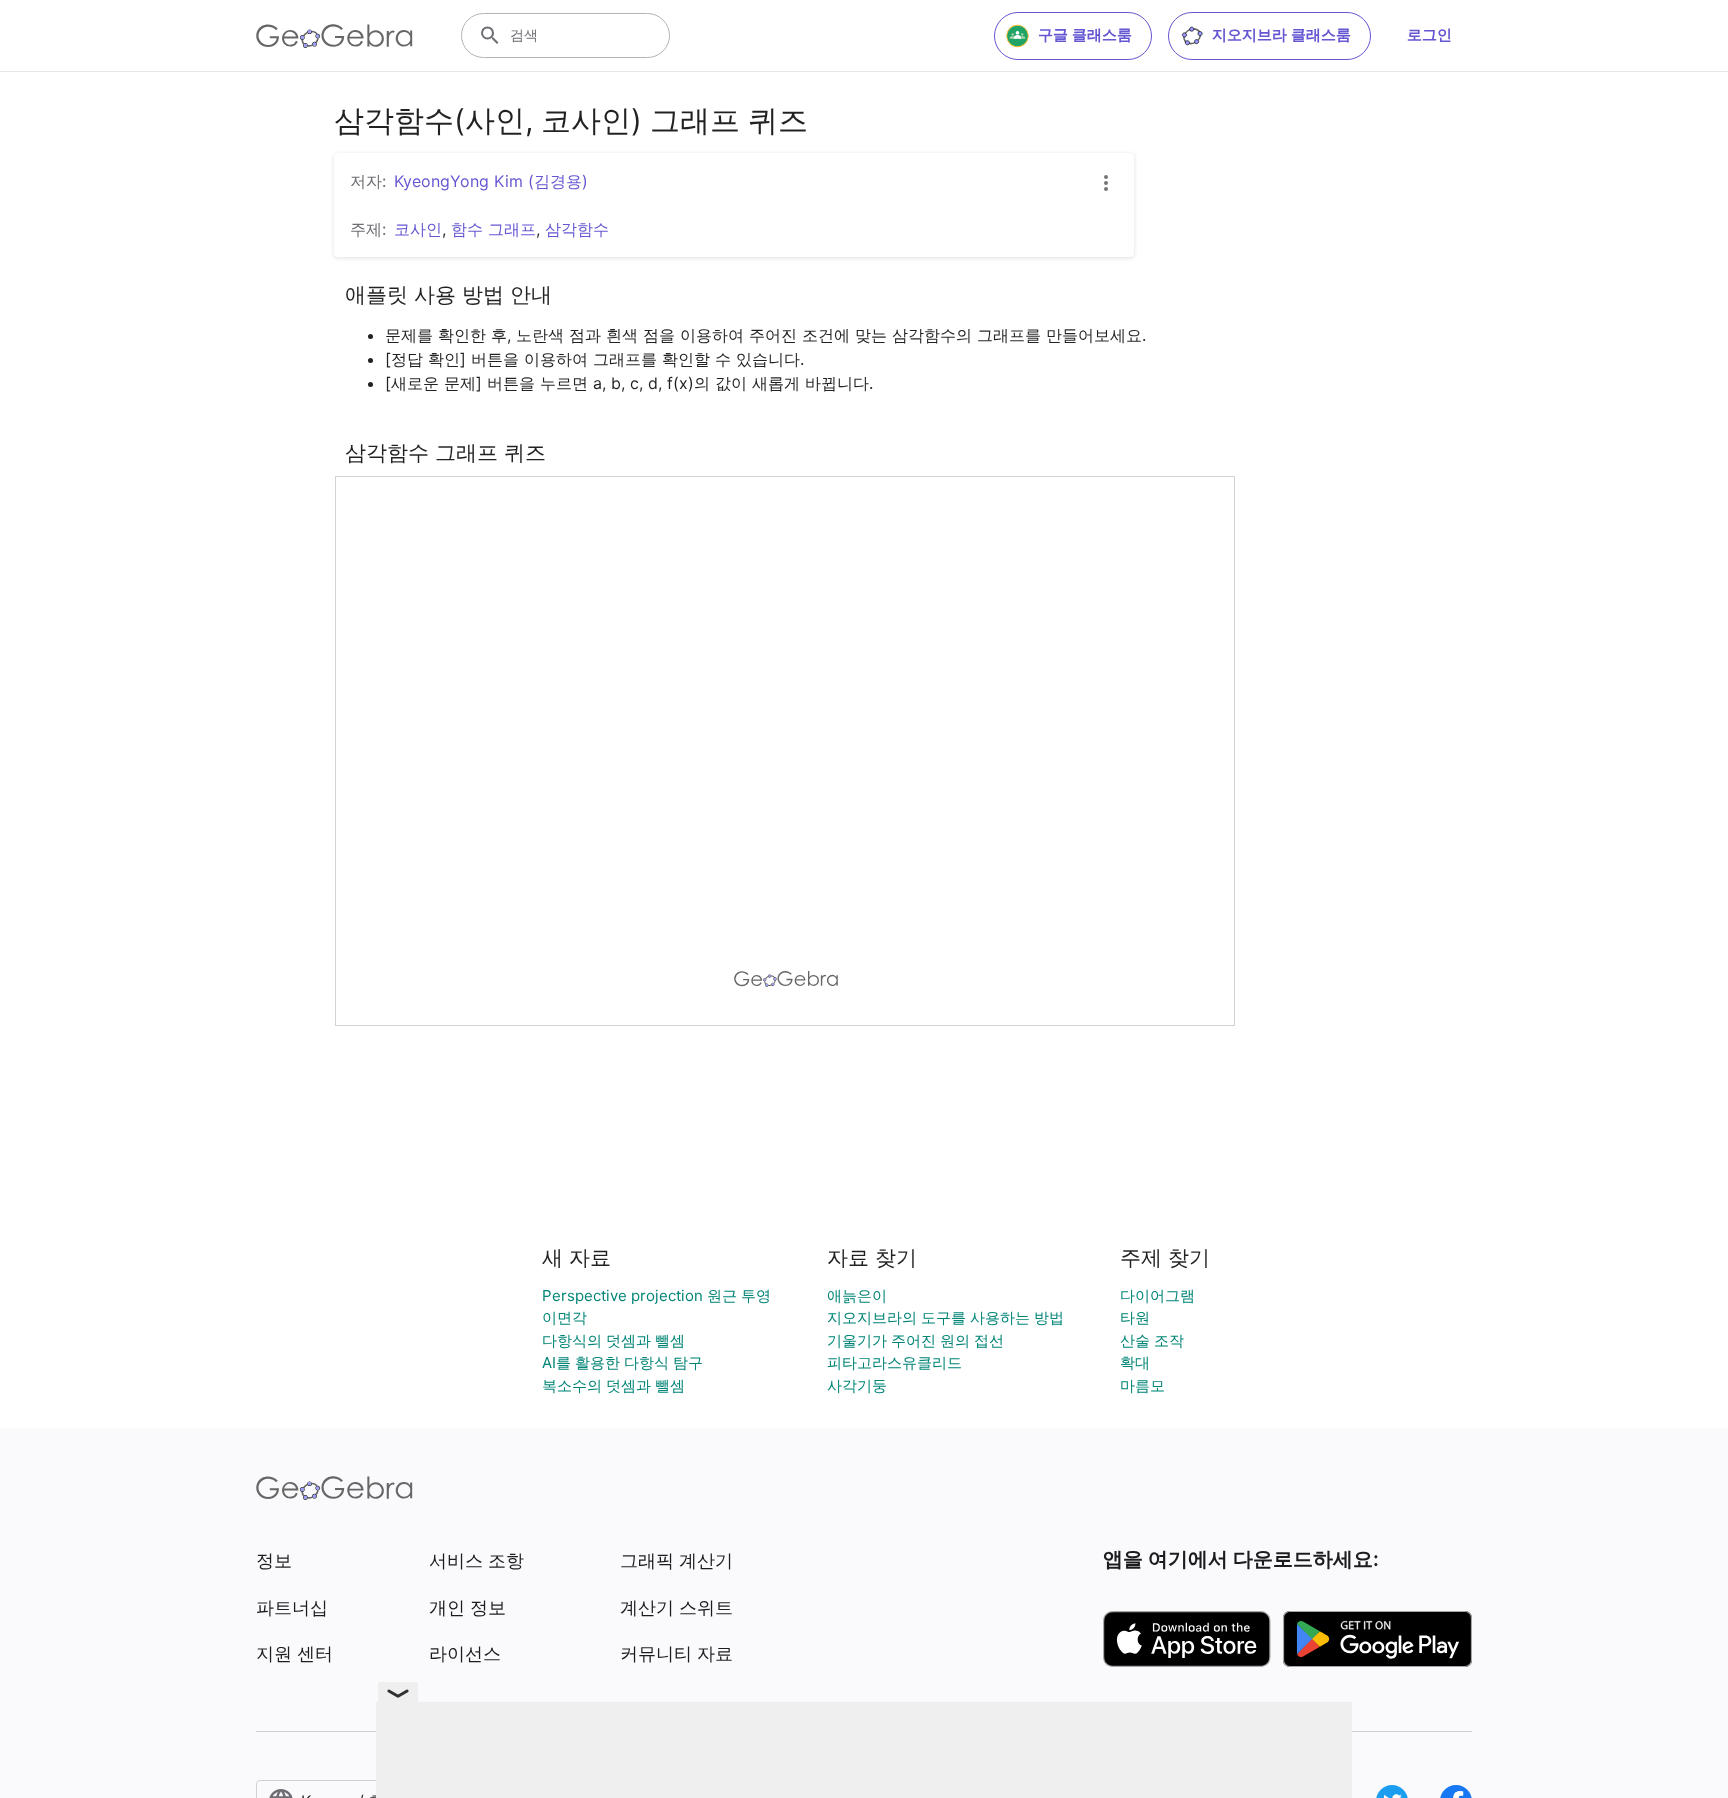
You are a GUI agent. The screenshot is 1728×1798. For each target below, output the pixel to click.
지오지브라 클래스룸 (1281, 34)
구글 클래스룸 (1085, 34)
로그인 (1429, 34)
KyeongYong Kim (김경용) (491, 181)
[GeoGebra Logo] (334, 36)
